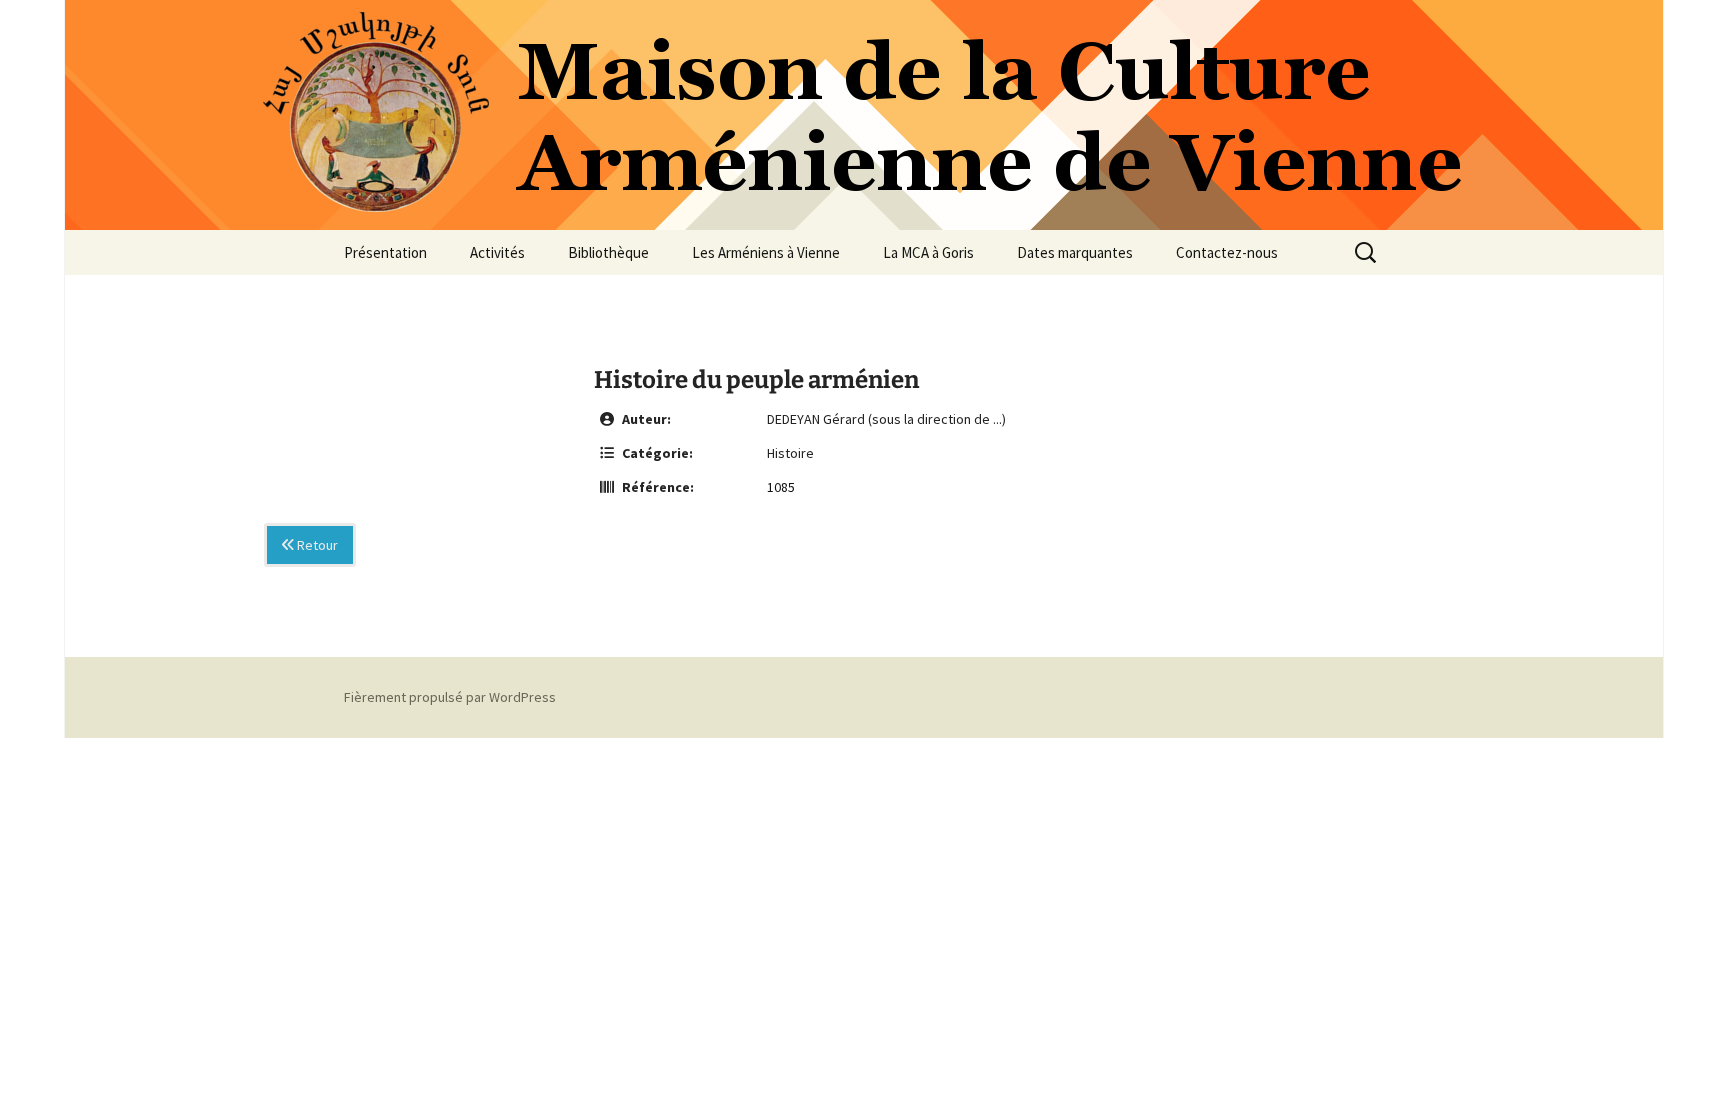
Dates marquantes (1075, 252)
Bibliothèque (608, 252)
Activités (497, 252)
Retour (316, 545)
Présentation (385, 252)
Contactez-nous (1227, 252)
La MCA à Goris (928, 252)
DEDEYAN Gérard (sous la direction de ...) (886, 419)
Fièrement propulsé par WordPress (450, 697)
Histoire (790, 453)
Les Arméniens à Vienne (766, 252)
